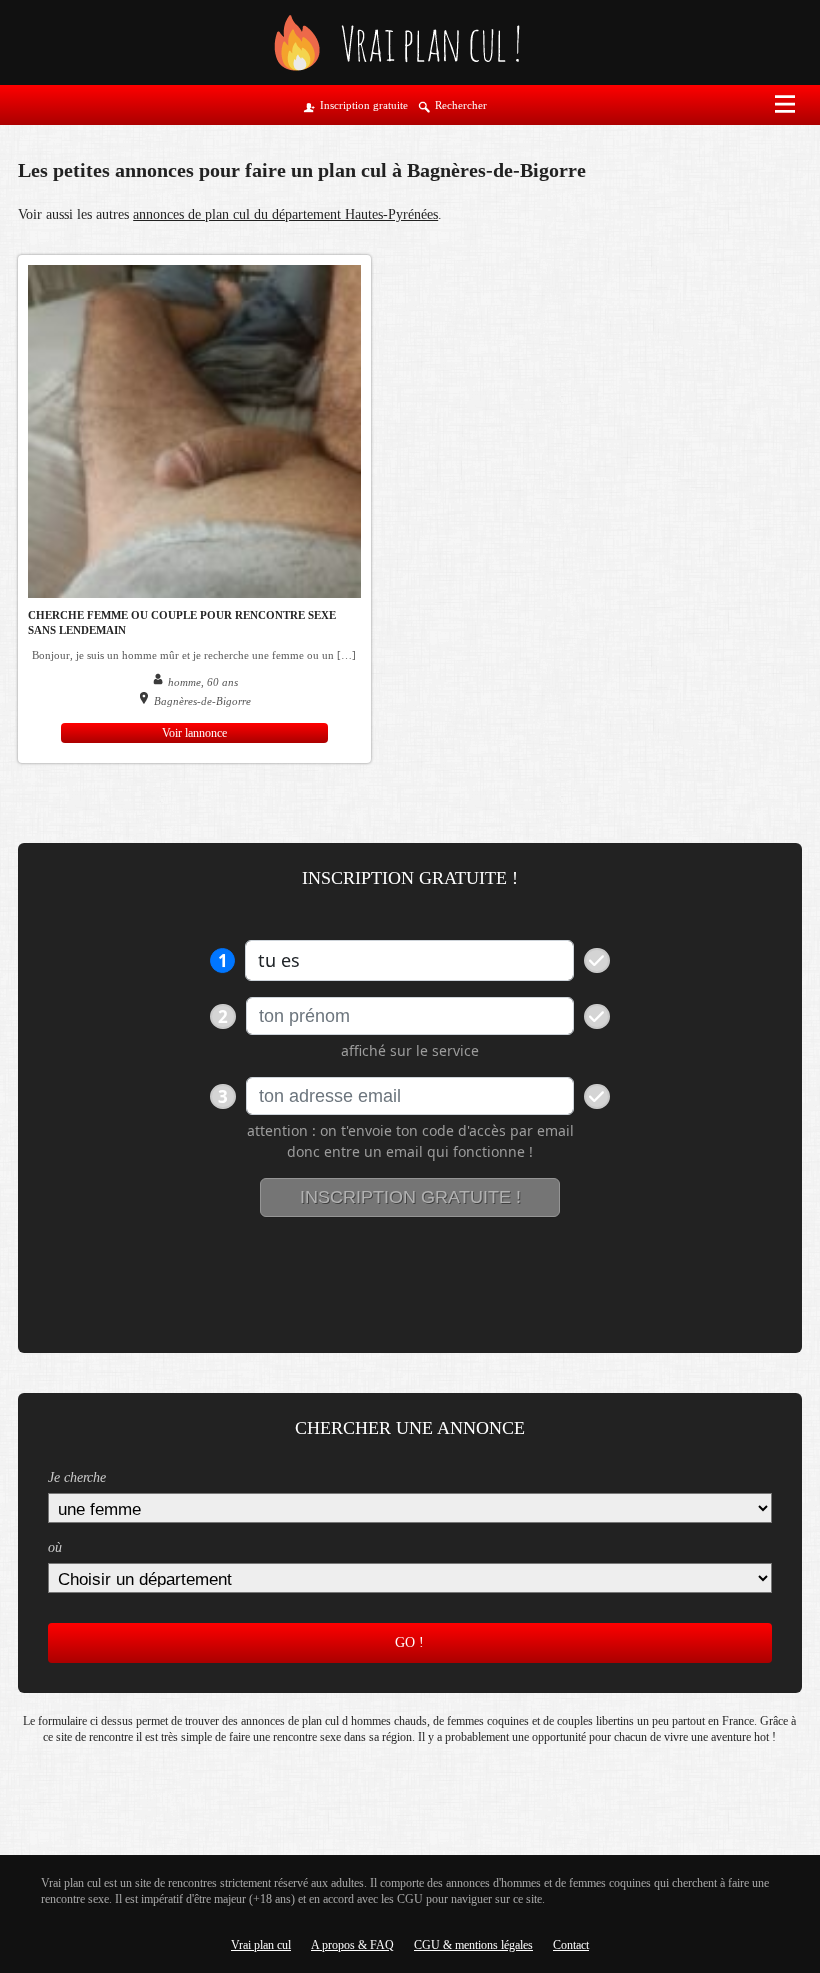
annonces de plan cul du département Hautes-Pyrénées (285, 214)
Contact (571, 1945)
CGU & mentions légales (473, 1945)
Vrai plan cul (261, 1945)
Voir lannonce (194, 733)
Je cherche (77, 1477)
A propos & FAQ (352, 1945)
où (55, 1547)
